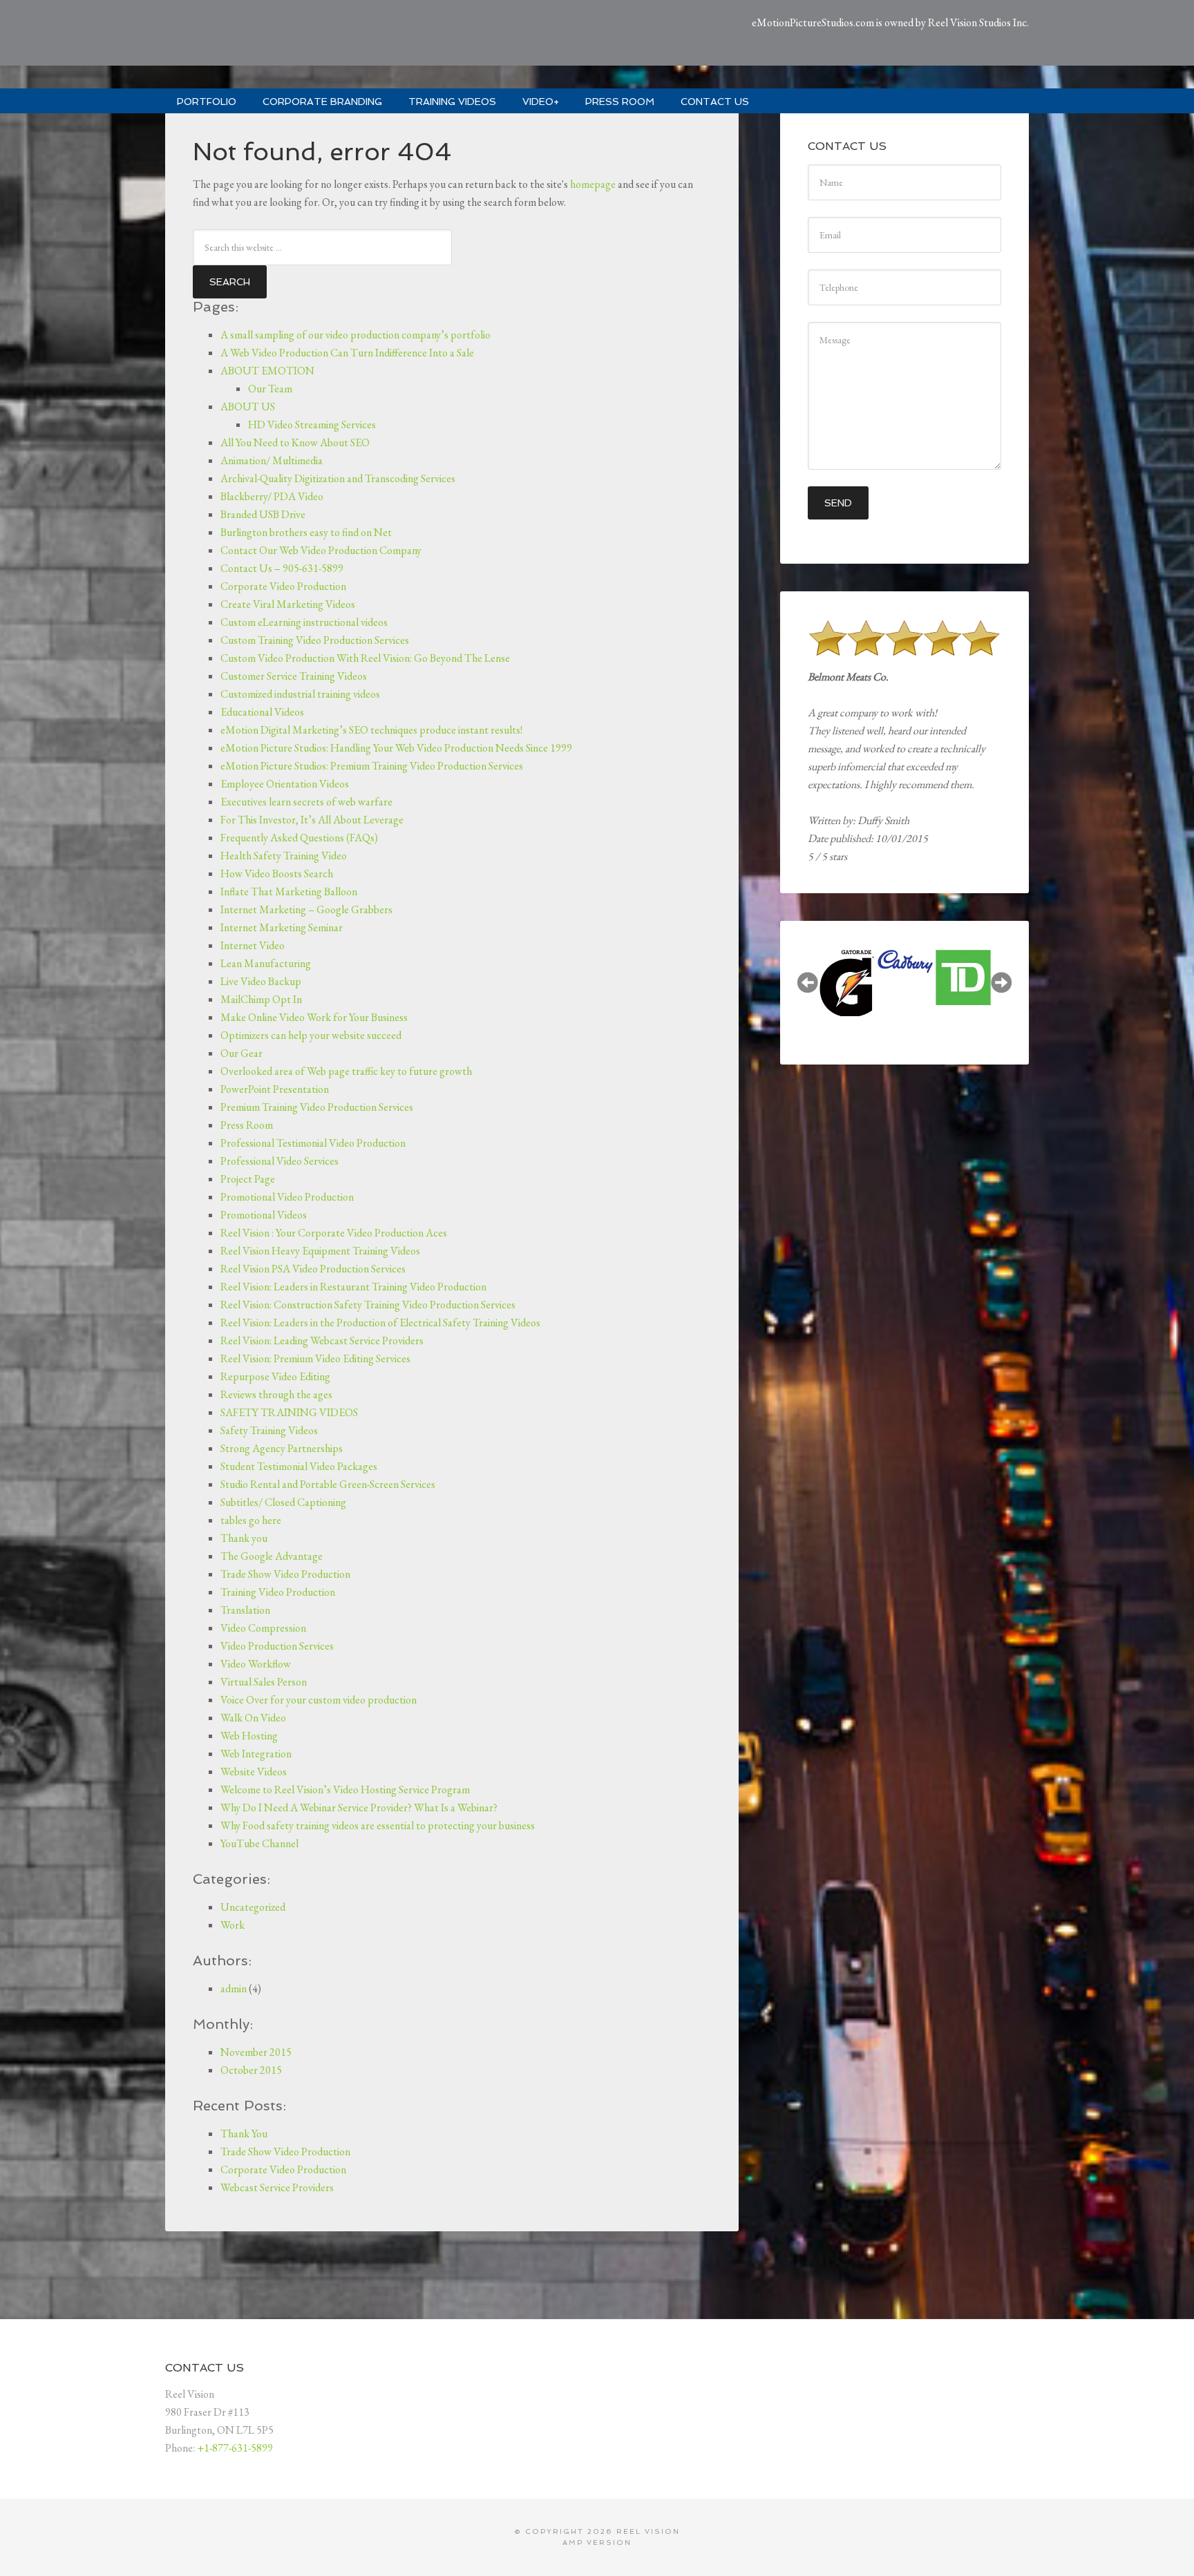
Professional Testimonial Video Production (313, 1143)
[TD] (905, 977)
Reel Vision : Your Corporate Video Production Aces (334, 1233)
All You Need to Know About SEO (295, 442)
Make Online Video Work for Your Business (314, 1017)
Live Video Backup (261, 981)
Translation (245, 1610)
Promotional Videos (264, 1215)
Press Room (247, 1125)
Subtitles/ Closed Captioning (283, 1502)
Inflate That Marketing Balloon (289, 891)
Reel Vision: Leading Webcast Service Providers (322, 1341)
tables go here (251, 1520)
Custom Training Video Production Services (315, 640)
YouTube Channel (259, 1843)
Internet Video (253, 945)
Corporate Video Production (283, 586)
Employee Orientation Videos (285, 784)
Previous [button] (808, 982)
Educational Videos (262, 712)
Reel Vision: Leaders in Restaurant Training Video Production (353, 1287)
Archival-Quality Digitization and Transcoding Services (338, 478)
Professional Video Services (279, 1161)
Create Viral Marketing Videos (288, 604)
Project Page (248, 1179)
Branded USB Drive (263, 514)
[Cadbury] (847, 962)
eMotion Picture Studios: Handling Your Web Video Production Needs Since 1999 (396, 748)
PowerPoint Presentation (275, 1089)
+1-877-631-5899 (235, 2448)
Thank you (244, 1538)
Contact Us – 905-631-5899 (282, 568)
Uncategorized (253, 1907)
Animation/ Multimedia (272, 460)
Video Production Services (277, 1646)
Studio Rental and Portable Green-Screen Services (328, 1484)
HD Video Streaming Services (312, 424)
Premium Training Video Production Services (317, 1107)
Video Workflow (256, 1664)
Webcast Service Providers (277, 2187)
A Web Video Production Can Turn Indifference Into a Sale (347, 353)
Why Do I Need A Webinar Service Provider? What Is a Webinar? (359, 1807)
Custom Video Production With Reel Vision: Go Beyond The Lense (365, 658)
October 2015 (251, 2070)
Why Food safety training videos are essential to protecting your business (378, 1825)
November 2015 (256, 2052)
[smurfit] (963, 953)
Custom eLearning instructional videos (304, 622)
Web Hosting (249, 1736)
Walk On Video (253, 1718)
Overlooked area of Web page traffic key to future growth (346, 1071)
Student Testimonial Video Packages (299, 1466)
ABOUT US (248, 407)
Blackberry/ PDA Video (272, 496)
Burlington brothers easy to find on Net (306, 532)
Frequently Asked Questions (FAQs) (299, 838)
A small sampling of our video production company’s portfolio (356, 335)
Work (233, 1925)
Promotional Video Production (287, 1197)
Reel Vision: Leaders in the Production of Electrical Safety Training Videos (380, 1323)
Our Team (270, 389)
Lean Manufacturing (266, 963)
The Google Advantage (272, 1556)
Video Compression (263, 1628)
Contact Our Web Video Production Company (321, 550)
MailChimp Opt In (261, 999)
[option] (847, 960)
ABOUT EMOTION (267, 371)
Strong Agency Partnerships (282, 1448)
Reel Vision (648, 2531)
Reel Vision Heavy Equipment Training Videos (320, 1251)
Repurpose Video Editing (275, 1376)
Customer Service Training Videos (294, 676)
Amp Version (597, 2542)
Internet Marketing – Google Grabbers (306, 909)
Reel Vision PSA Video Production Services (313, 1269)
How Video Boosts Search (277, 874)
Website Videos (254, 1772)
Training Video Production (278, 1592)
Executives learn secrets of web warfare (306, 802)
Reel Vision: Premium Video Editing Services (315, 1358)
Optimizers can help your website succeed (311, 1035)
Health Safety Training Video (284, 856)
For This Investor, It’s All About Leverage (312, 820)
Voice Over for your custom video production (319, 1700)
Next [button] (1001, 982)
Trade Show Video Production (285, 1574)
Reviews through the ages (276, 1394)
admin (234, 1988)
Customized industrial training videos (300, 694)
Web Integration (256, 1754)
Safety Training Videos (269, 1430)
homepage (593, 184)
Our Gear (241, 1053)
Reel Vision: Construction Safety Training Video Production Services (368, 1305)
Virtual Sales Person (264, 1682)
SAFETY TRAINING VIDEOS (289, 1412)
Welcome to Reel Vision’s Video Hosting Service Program (345, 1790)
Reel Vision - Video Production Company (321, 35)
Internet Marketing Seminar (282, 927)
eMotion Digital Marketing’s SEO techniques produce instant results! (371, 730)
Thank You (244, 2134)
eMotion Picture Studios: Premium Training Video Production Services (372, 766)
